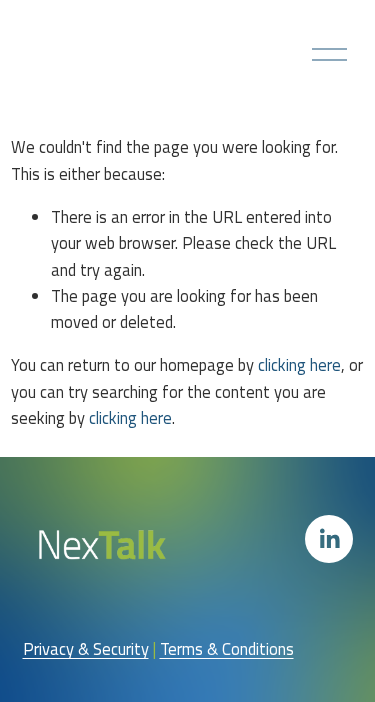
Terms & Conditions (227, 648)
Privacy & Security (86, 648)
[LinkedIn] (329, 539)
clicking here (299, 364)
